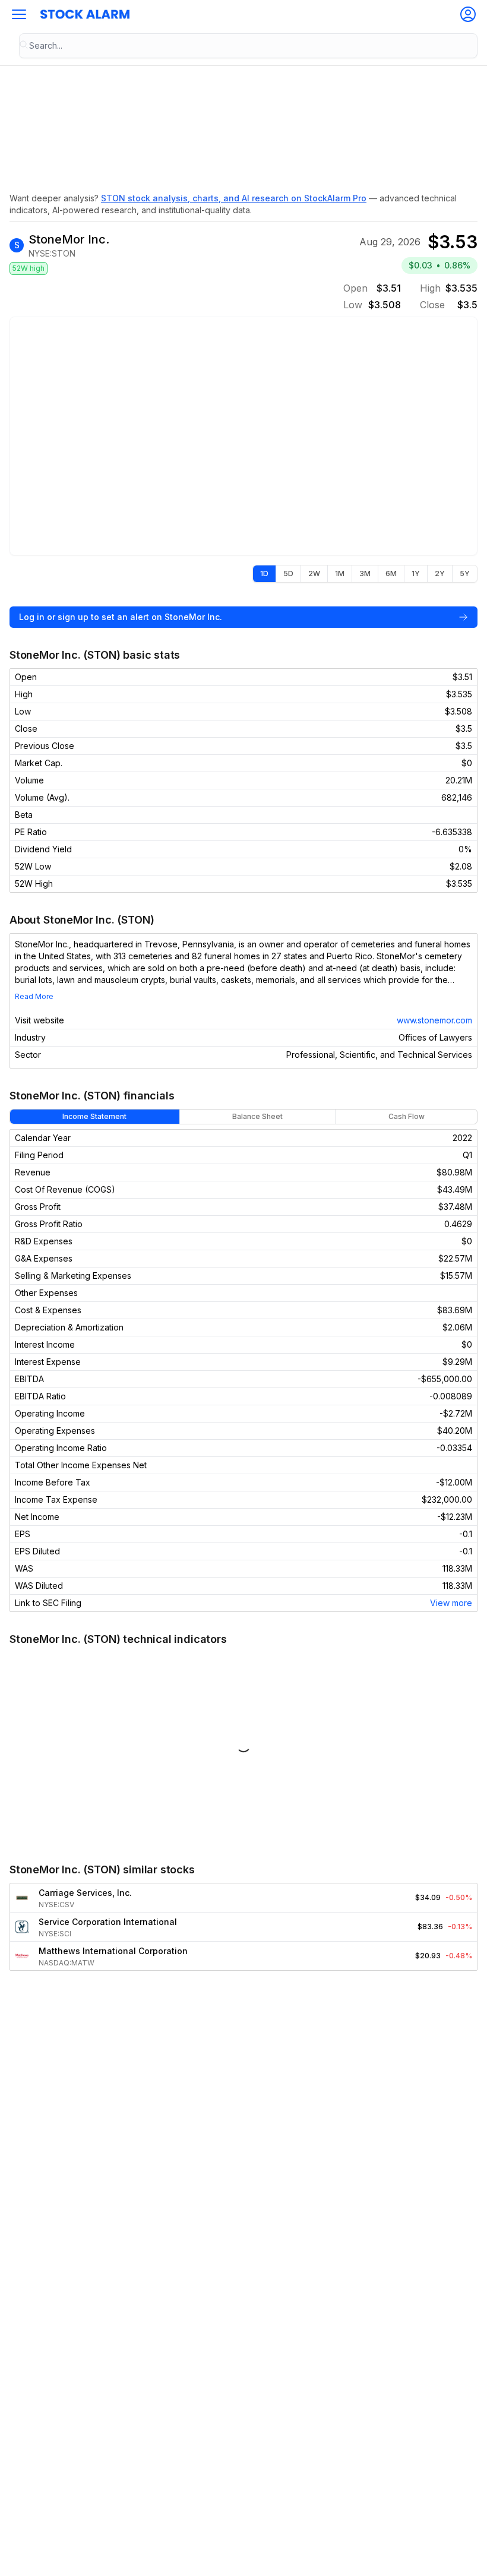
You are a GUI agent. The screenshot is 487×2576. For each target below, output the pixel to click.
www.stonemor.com (434, 1020)
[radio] (264, 574)
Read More (34, 996)
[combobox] (248, 46)
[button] (19, 14)
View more (451, 1603)
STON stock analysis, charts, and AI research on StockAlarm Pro (234, 198)
